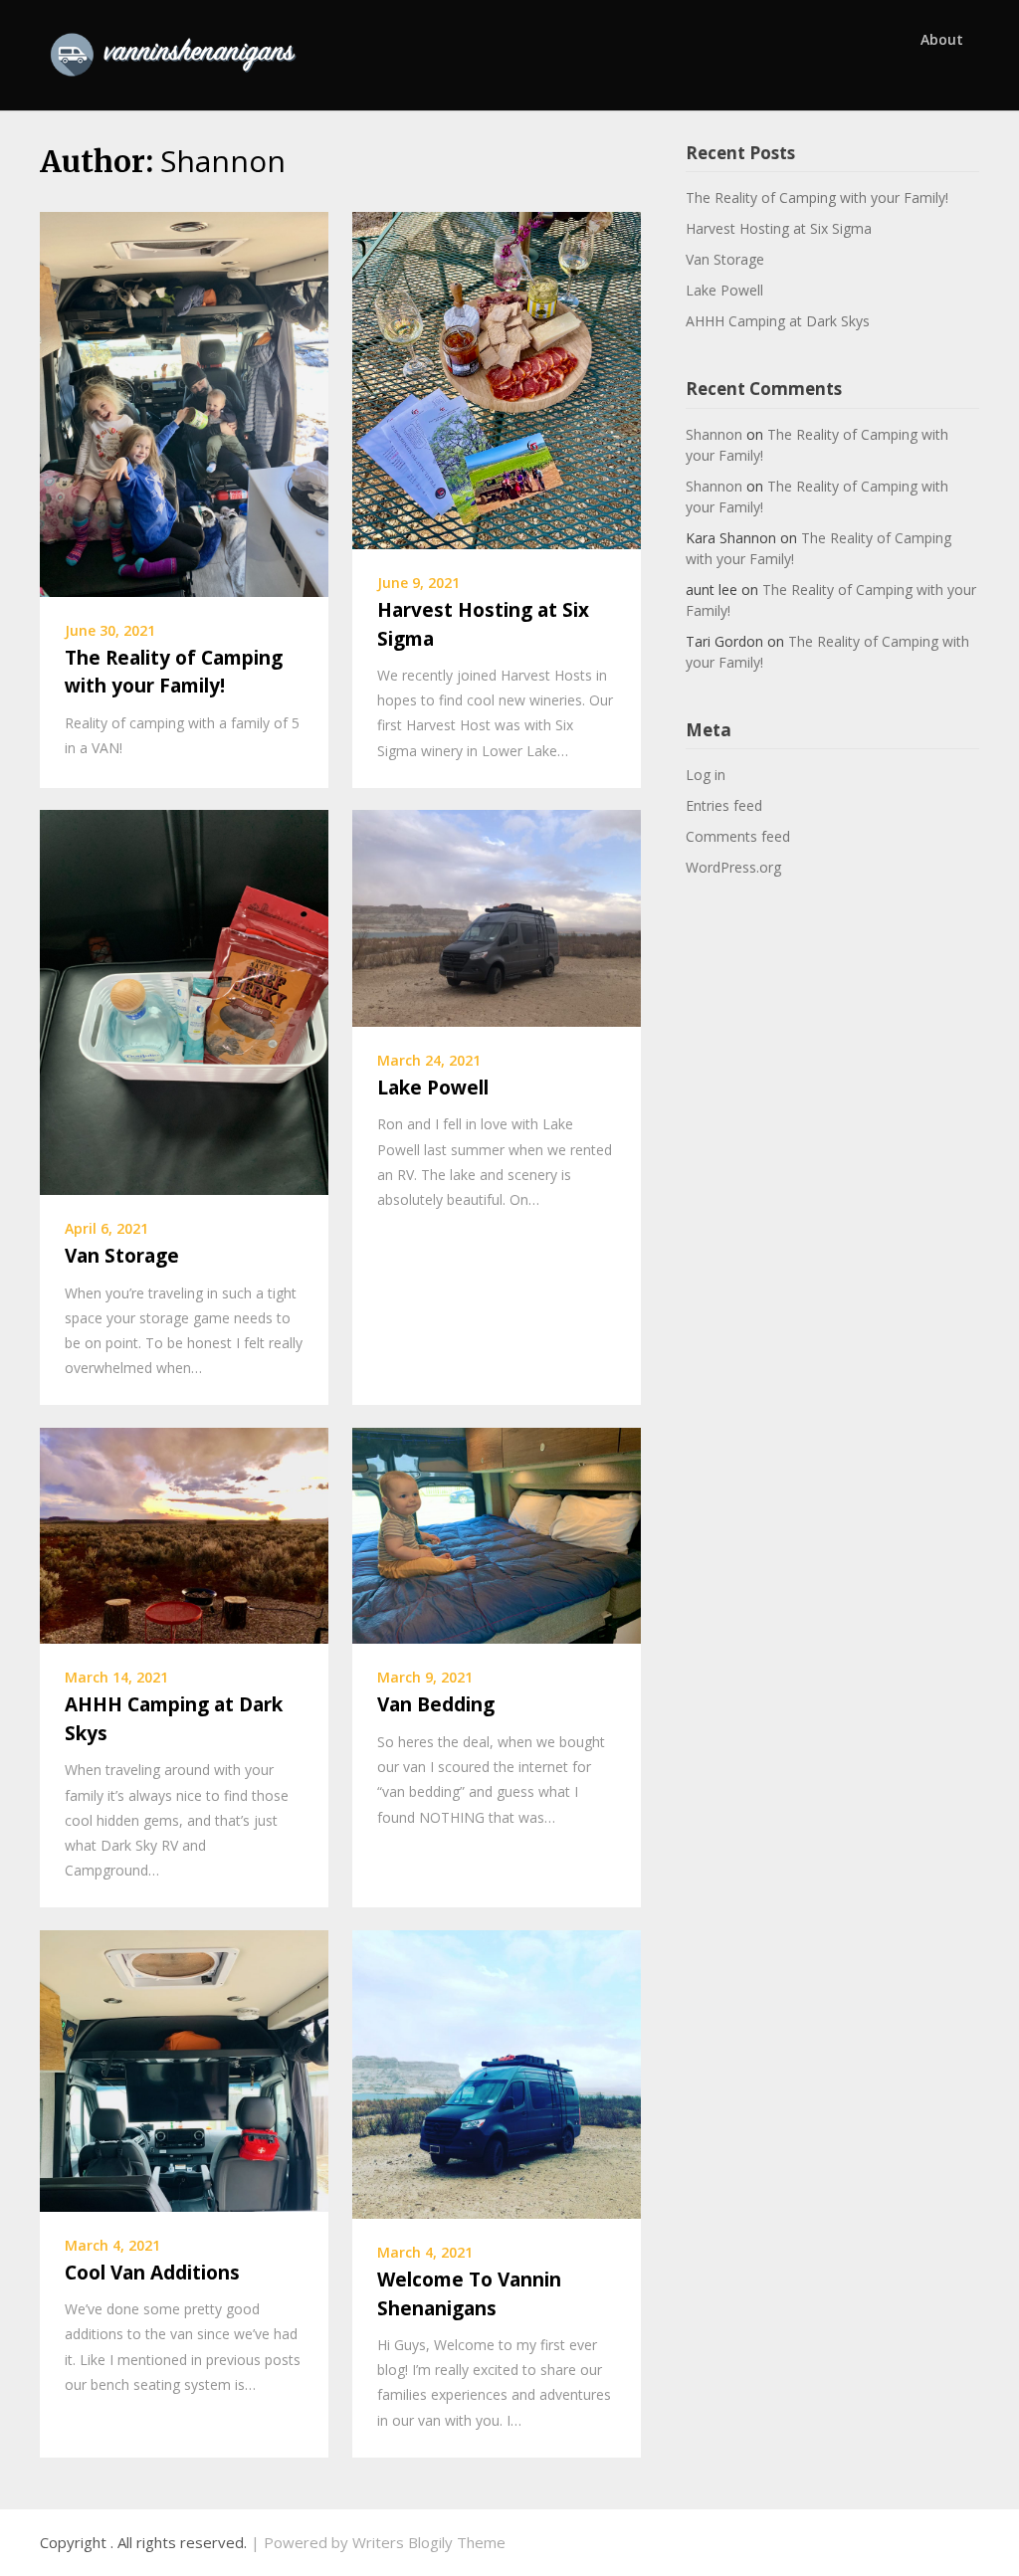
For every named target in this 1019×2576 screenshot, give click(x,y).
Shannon (714, 434)
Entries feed (724, 805)
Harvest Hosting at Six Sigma (779, 228)
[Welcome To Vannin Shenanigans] (497, 2073)
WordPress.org (733, 867)
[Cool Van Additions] (184, 2069)
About (942, 39)
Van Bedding (436, 1704)
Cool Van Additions (152, 2273)
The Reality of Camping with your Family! (817, 198)
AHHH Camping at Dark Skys (778, 321)
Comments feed (738, 836)
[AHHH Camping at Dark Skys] (184, 1534)
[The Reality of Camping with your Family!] (184, 402)
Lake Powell (433, 1088)
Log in (706, 775)
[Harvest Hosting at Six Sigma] (497, 378)
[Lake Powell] (497, 916)
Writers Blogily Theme (429, 2542)
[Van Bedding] (497, 1534)
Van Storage (122, 1256)
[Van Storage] (184, 1001)
